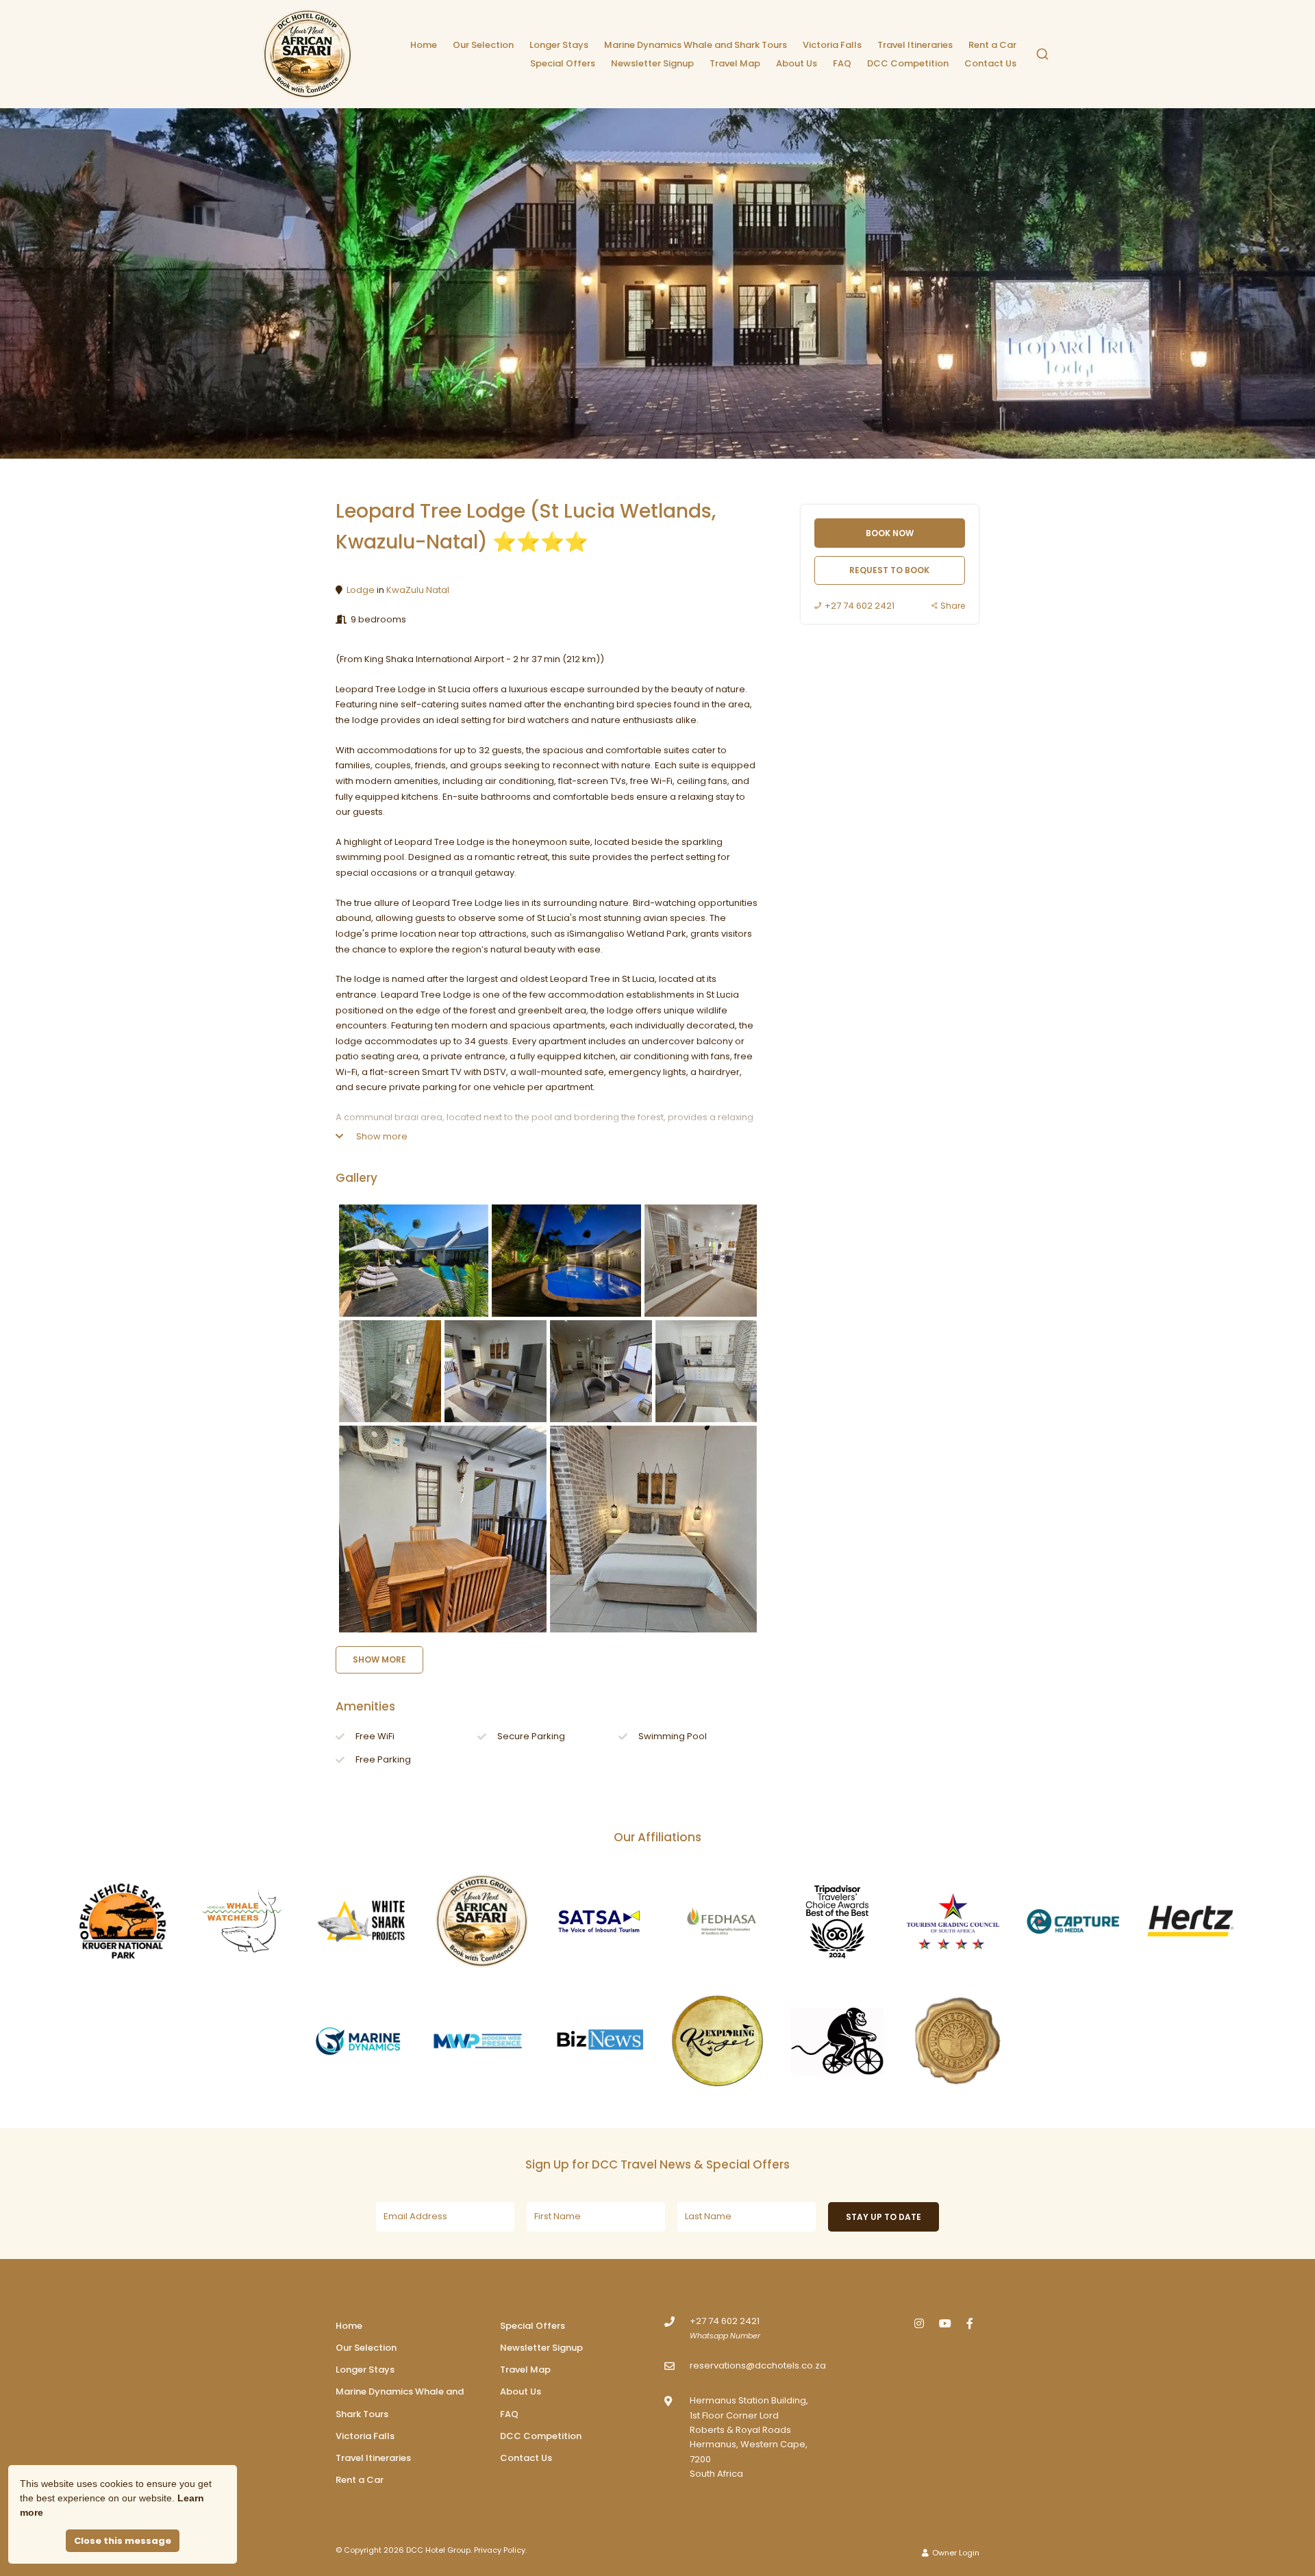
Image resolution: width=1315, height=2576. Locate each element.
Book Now (890, 533)
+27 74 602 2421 (860, 606)
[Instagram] (919, 2323)
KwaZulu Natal (418, 590)
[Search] (1042, 54)
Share (953, 606)
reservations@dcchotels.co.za (758, 2365)
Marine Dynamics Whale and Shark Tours (696, 45)
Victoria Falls (832, 45)
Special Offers (563, 63)
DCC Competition (908, 63)
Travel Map (735, 63)
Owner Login (955, 2553)
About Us (797, 63)
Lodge (361, 590)
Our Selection (483, 45)
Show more (381, 1136)
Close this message (123, 2541)
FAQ (842, 63)
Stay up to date (884, 2217)
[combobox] (1042, 54)
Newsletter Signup (652, 63)
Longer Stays (559, 45)
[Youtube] (944, 2323)
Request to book (889, 570)
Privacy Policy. (500, 2550)
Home (424, 45)
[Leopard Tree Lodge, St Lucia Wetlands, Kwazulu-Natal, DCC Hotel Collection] (414, 1261)
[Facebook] (970, 2323)
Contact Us (990, 63)
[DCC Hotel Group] (308, 54)
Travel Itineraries (915, 45)
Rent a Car (992, 45)
